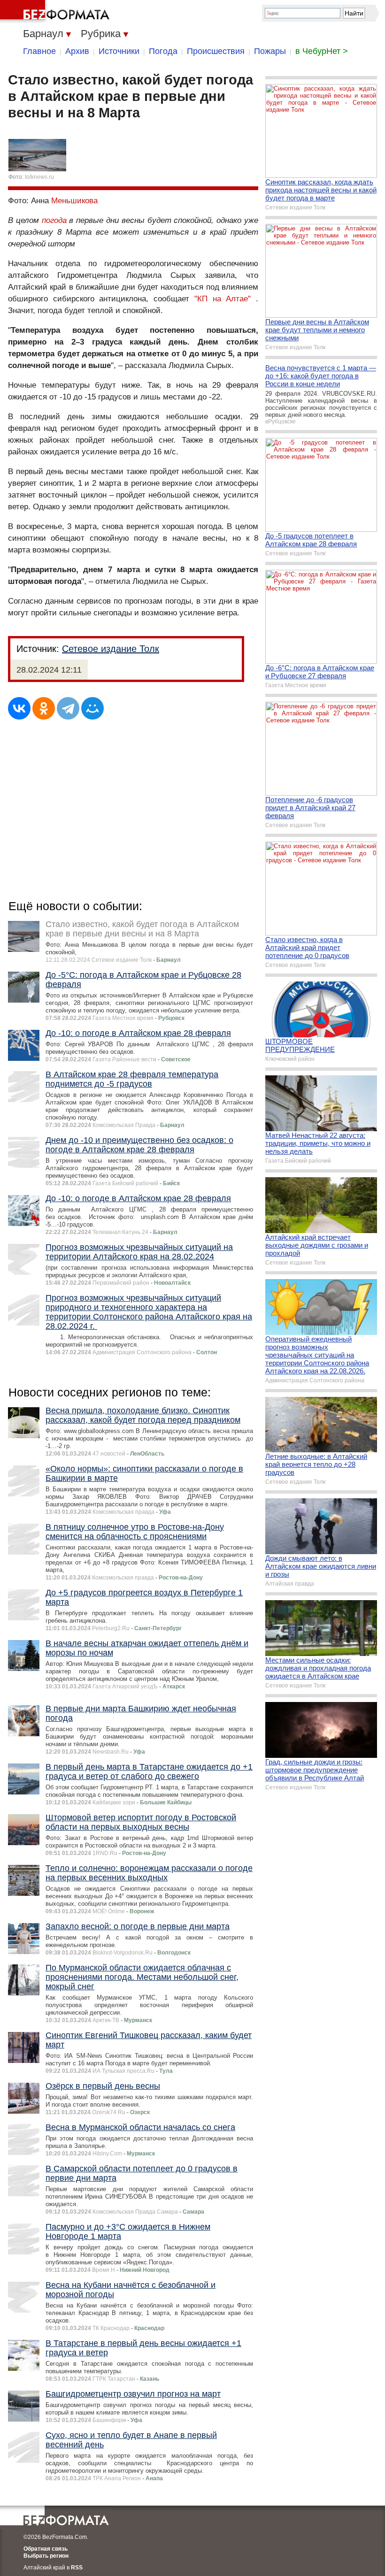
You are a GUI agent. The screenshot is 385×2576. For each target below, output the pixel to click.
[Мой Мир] (92, 708)
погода (54, 220)
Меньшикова (74, 201)
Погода (163, 51)
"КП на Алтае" (223, 299)
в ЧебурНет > (322, 51)
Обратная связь (46, 2549)
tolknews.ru (39, 177)
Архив (77, 51)
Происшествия (216, 51)
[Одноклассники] (44, 708)
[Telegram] (68, 708)
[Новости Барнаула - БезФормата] (56, 12)
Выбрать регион (46, 2556)
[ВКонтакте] (19, 708)
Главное (39, 51)
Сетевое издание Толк (111, 649)
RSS (77, 2568)
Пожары (270, 51)
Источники (119, 51)
